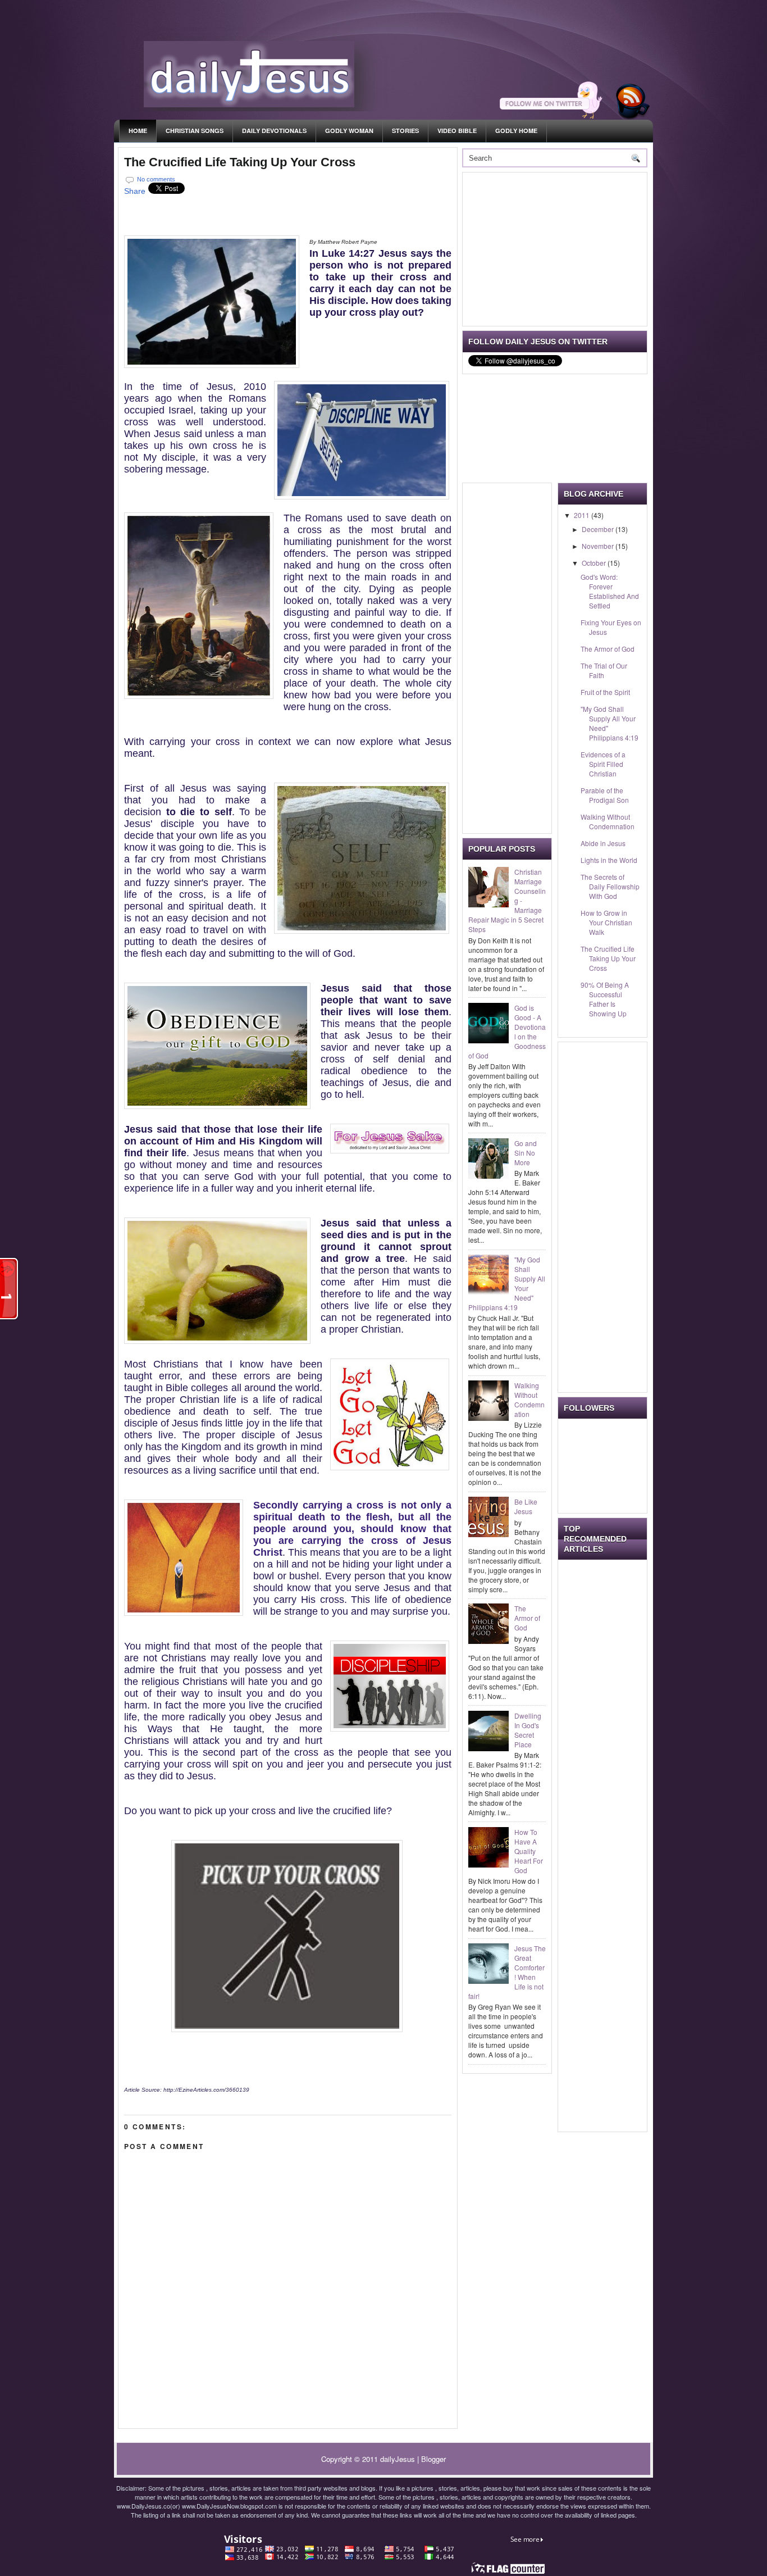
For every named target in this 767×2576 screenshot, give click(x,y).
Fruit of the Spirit (605, 692)
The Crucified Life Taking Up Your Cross (240, 162)
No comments (156, 179)
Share (135, 191)
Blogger (433, 2459)
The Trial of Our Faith (604, 670)
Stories (405, 131)
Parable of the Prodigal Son (605, 795)
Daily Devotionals (274, 131)
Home (138, 131)
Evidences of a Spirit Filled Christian (603, 764)
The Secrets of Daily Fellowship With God (610, 886)
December (599, 529)
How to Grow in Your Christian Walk (606, 922)
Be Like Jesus (526, 1506)
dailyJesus (398, 2459)
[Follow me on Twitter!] (553, 117)
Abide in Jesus (603, 843)
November (599, 546)
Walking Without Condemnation (529, 1400)
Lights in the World (609, 860)
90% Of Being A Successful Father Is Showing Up (605, 999)
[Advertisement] (553, 248)
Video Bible (457, 131)
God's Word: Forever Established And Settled (610, 591)
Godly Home (516, 131)
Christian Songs (195, 131)
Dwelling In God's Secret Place (528, 1730)
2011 (583, 515)
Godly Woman (349, 131)
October (595, 563)
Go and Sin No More (526, 1153)
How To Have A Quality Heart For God (529, 1851)
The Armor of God (527, 1618)
